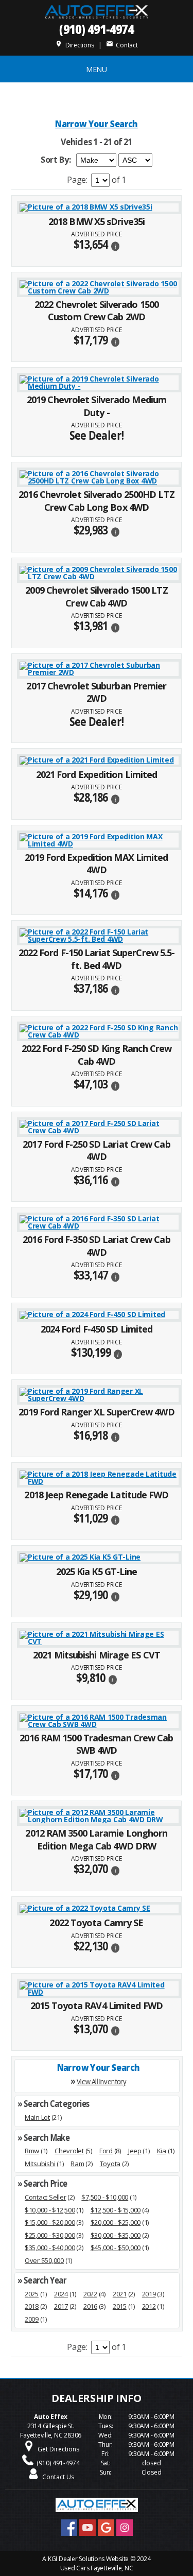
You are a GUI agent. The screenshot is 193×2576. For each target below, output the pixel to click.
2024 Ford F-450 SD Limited (97, 1329)
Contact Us (58, 2477)
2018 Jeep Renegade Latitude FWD (96, 1495)
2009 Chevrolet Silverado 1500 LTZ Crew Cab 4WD (96, 597)
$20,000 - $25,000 (116, 2222)
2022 (90, 2294)
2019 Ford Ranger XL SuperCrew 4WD (96, 1412)
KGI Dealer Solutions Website (88, 2559)
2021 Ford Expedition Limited (97, 774)
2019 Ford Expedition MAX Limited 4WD (96, 864)
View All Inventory (101, 2081)
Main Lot (37, 2117)
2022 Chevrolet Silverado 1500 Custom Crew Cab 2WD (97, 311)
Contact (122, 45)
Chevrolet (69, 2151)
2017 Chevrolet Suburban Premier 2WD (96, 692)
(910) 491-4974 (97, 29)
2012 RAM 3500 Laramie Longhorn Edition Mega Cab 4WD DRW (96, 1839)
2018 (32, 2306)
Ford (106, 2151)
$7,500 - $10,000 (105, 2197)
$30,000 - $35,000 (116, 2235)
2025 (32, 2294)
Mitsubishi (40, 2164)
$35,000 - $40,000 (50, 2247)
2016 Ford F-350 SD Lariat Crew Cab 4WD (96, 1246)
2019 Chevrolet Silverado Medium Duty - (97, 406)
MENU (97, 69)
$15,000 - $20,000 (50, 2222)
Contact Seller (45, 2197)
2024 (61, 2294)
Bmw (32, 2151)
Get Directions (58, 2449)
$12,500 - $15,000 (116, 2210)
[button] (115, 245)
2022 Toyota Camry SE (96, 1923)
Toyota (110, 2164)
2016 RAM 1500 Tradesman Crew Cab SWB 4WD (96, 1744)
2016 (90, 2306)
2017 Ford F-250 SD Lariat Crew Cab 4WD (96, 1151)
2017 (61, 2306)
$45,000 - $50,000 (116, 2247)
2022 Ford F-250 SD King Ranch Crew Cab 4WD (97, 1055)
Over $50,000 (44, 2260)
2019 (149, 2294)
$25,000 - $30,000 (50, 2235)
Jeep (135, 2151)
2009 (32, 2319)
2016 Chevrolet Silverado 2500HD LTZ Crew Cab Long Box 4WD (97, 501)
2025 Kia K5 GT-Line (97, 1571)
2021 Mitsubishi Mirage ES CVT (97, 1655)
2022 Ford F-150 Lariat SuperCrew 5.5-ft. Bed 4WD (97, 959)
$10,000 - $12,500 (50, 2210)
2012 (149, 2306)
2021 (120, 2294)
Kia (162, 2151)
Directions (74, 45)
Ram (77, 2164)
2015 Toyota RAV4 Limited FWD (97, 2006)
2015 (120, 2306)
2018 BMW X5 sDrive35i (97, 221)
